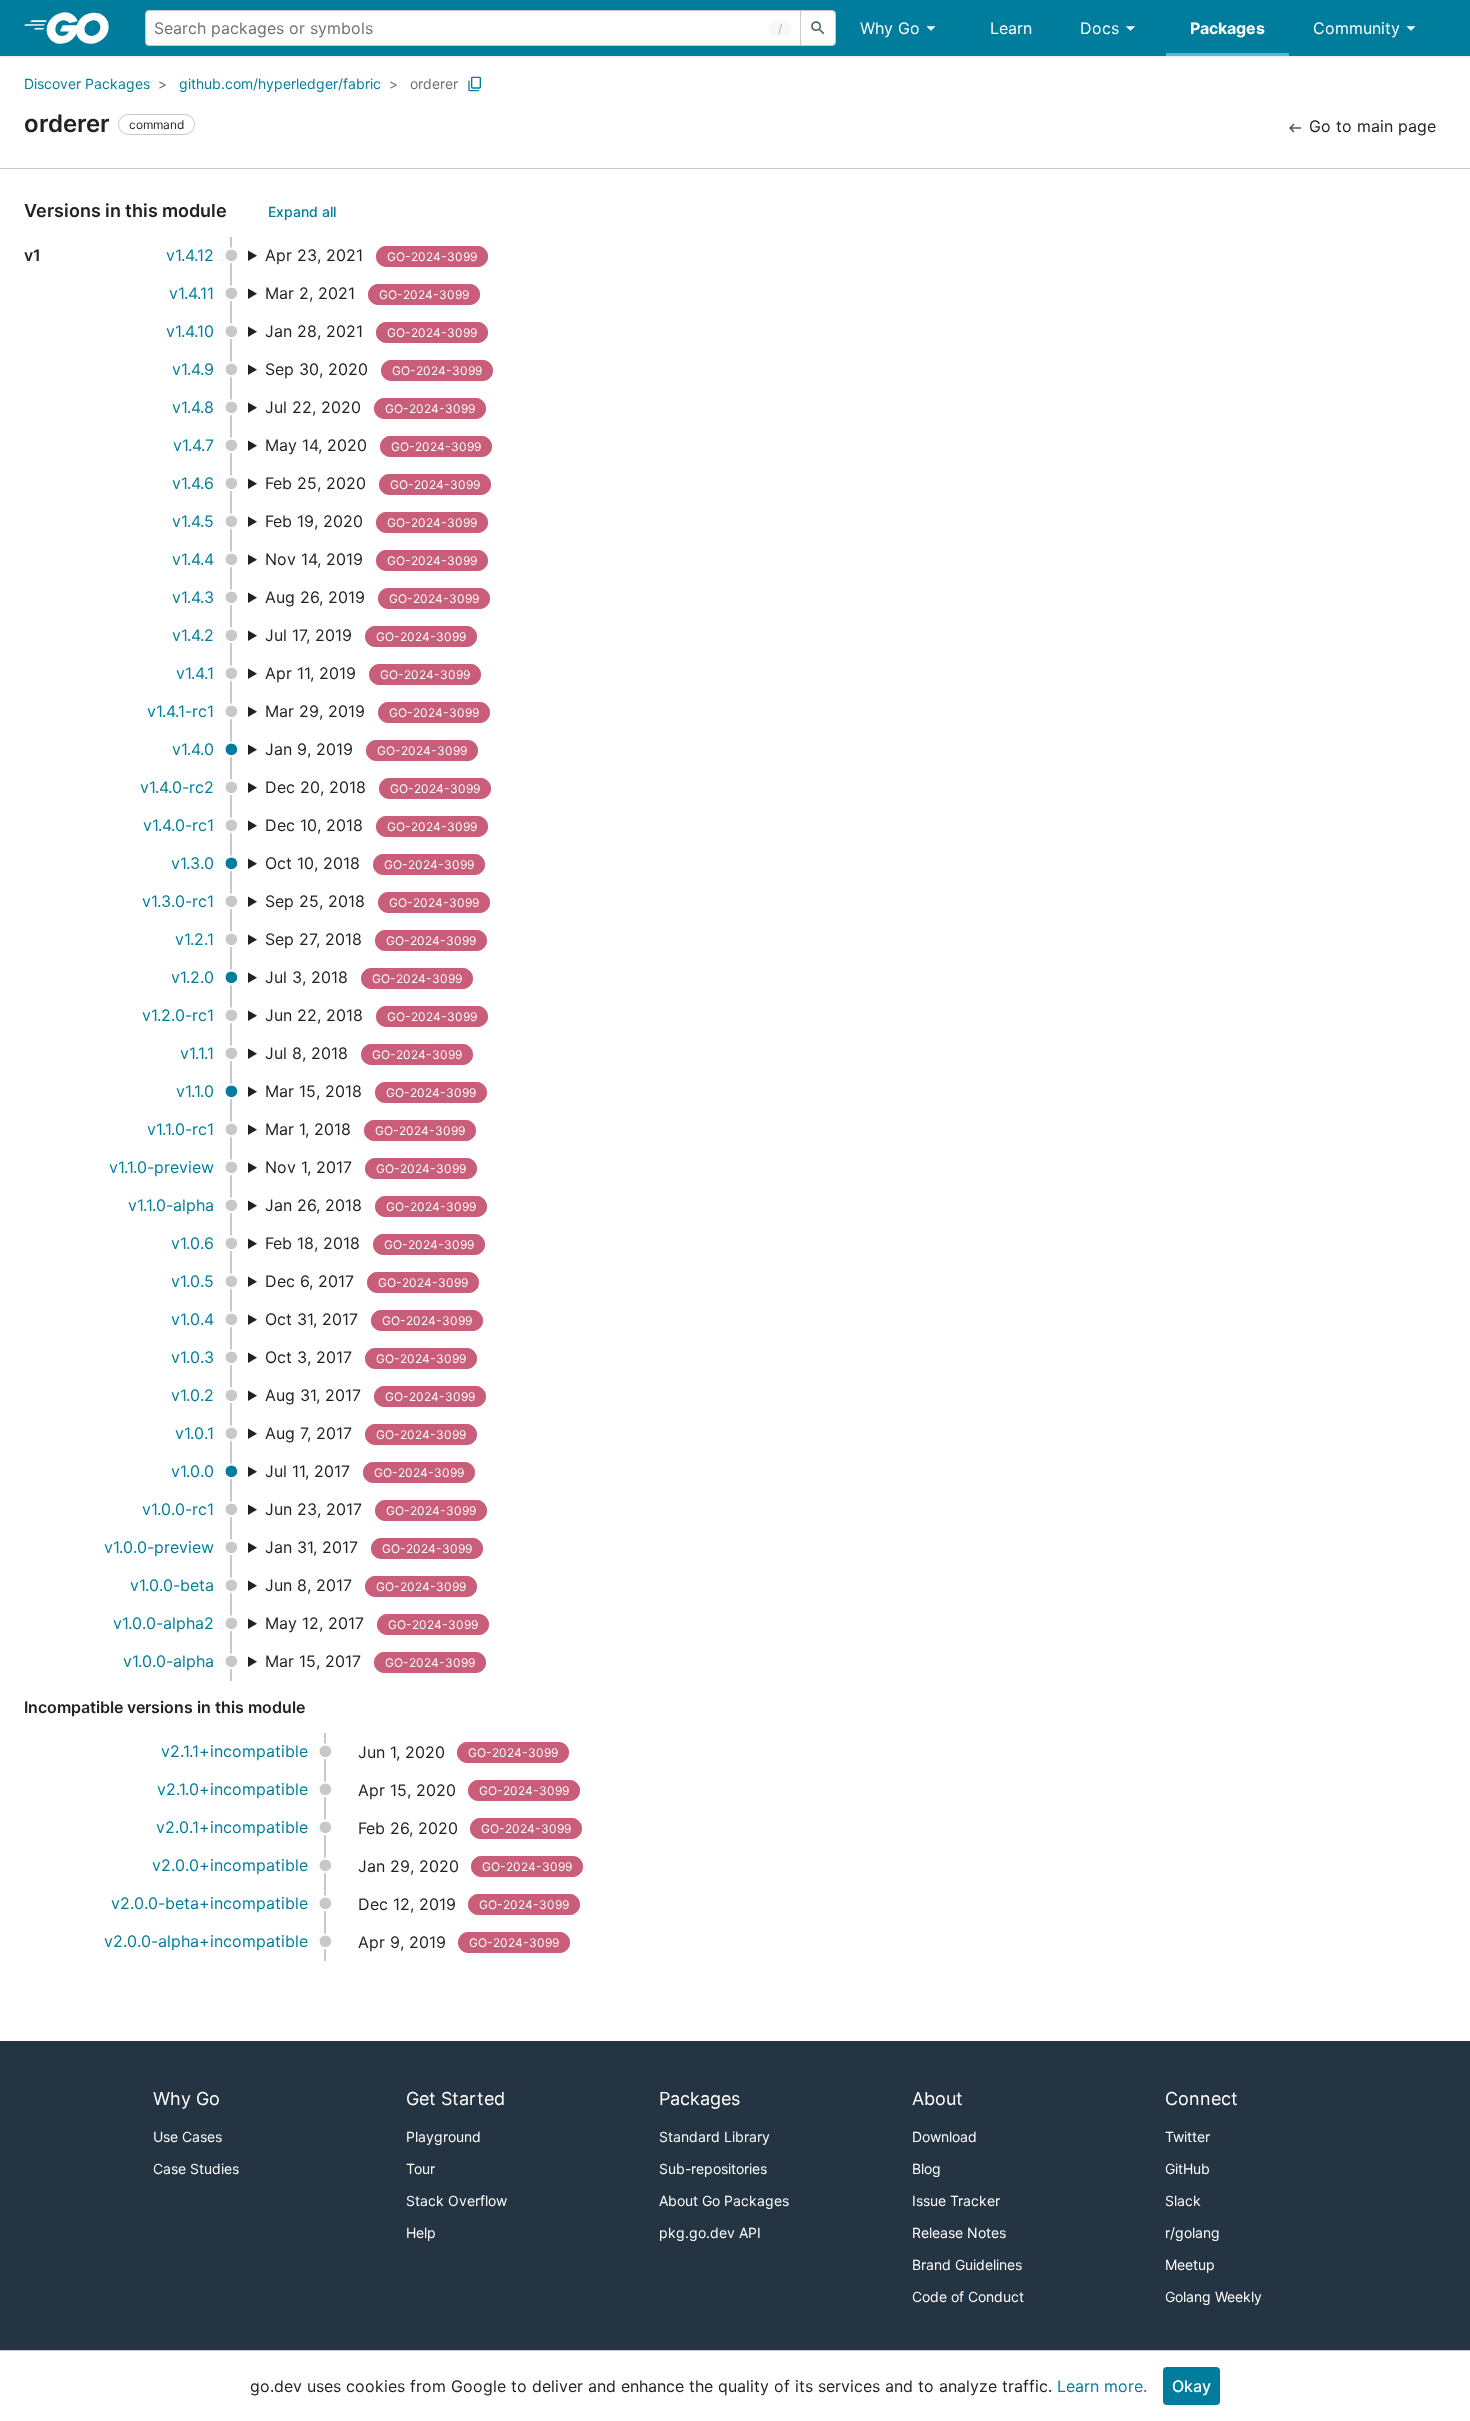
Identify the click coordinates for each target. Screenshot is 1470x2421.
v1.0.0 (192, 1471)
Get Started (455, 2098)
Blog (926, 2168)
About (937, 2098)
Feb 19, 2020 (371, 521)
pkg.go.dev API (710, 2232)
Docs (1099, 28)
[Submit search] (818, 28)
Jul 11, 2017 (364, 1471)
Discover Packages (87, 83)
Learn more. (1102, 2386)
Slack (1183, 2200)
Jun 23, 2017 (370, 1509)
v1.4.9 (193, 369)
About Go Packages (724, 2200)
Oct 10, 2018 (369, 863)
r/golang (1192, 2232)
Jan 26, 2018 (370, 1205)
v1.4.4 (193, 559)
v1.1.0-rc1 (180, 1129)
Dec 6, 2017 (366, 1281)
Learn (1011, 28)
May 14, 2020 (373, 445)
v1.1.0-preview (161, 1167)
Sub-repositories (713, 2168)
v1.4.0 (193, 749)
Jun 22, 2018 (371, 1015)
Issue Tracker (956, 2200)
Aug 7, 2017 (365, 1433)
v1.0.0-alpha (168, 1661)
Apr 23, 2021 (371, 255)
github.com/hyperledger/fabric (280, 83)
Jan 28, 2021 (371, 331)
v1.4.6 (193, 483)
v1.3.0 (192, 863)
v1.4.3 (193, 597)
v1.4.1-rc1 (180, 711)
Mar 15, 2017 (370, 1661)
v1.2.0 (192, 977)
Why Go (890, 28)
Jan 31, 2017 (368, 1547)
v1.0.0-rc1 (178, 1509)
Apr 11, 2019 (367, 673)
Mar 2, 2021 (367, 293)
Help (421, 2232)
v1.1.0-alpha (171, 1205)
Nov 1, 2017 (365, 1167)
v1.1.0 (195, 1091)
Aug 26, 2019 (372, 597)
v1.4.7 (193, 445)
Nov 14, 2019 (371, 559)
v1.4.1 (195, 673)
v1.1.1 (197, 1053)
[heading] (84, 28)
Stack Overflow (456, 2200)
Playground (443, 2136)
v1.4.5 (193, 521)
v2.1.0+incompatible (232, 1789)
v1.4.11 (191, 293)
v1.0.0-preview (159, 1547)
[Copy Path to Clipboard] (475, 84)
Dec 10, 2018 (371, 825)
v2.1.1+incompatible (234, 1751)
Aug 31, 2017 (370, 1395)
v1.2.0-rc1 (178, 1015)
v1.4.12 (190, 255)
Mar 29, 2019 (372, 711)
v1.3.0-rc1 (178, 901)
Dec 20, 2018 (372, 787)
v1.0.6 (192, 1243)
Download (944, 2136)
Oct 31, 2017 (368, 1319)
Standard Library (714, 2136)
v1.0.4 (192, 1319)
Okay (1191, 2386)
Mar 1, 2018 (365, 1129)
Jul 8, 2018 (363, 1053)
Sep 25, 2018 (372, 901)
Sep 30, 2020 (373, 369)
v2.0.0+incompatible (230, 1865)
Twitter (1187, 2136)
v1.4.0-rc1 (178, 825)
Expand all (302, 211)
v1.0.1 (194, 1433)
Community (1356, 28)
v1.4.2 (193, 635)
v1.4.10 (190, 331)
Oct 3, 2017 (365, 1357)
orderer (434, 83)
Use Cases (187, 2136)
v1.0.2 (192, 1395)
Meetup (1190, 2264)
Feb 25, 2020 (372, 483)
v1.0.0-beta (172, 1585)
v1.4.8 (193, 407)
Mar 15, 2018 (370, 1091)
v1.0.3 (192, 1357)
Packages (1227, 28)
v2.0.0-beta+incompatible (209, 1903)
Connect (1201, 2098)
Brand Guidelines (967, 2264)
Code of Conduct (968, 2296)
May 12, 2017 (371, 1623)
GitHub (1187, 2168)
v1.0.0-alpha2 (163, 1623)
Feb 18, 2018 (369, 1243)
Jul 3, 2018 (363, 977)
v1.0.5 (192, 1281)
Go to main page (1370, 126)
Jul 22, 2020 (370, 407)
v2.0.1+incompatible (232, 1827)
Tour (420, 2168)
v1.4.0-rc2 (177, 787)
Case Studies (196, 2168)
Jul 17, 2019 (365, 635)
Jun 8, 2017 (365, 1585)
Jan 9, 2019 (366, 749)
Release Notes (959, 2232)
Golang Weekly (1213, 2296)
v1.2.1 (194, 939)
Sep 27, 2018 (370, 939)
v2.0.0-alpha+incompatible (206, 1941)
